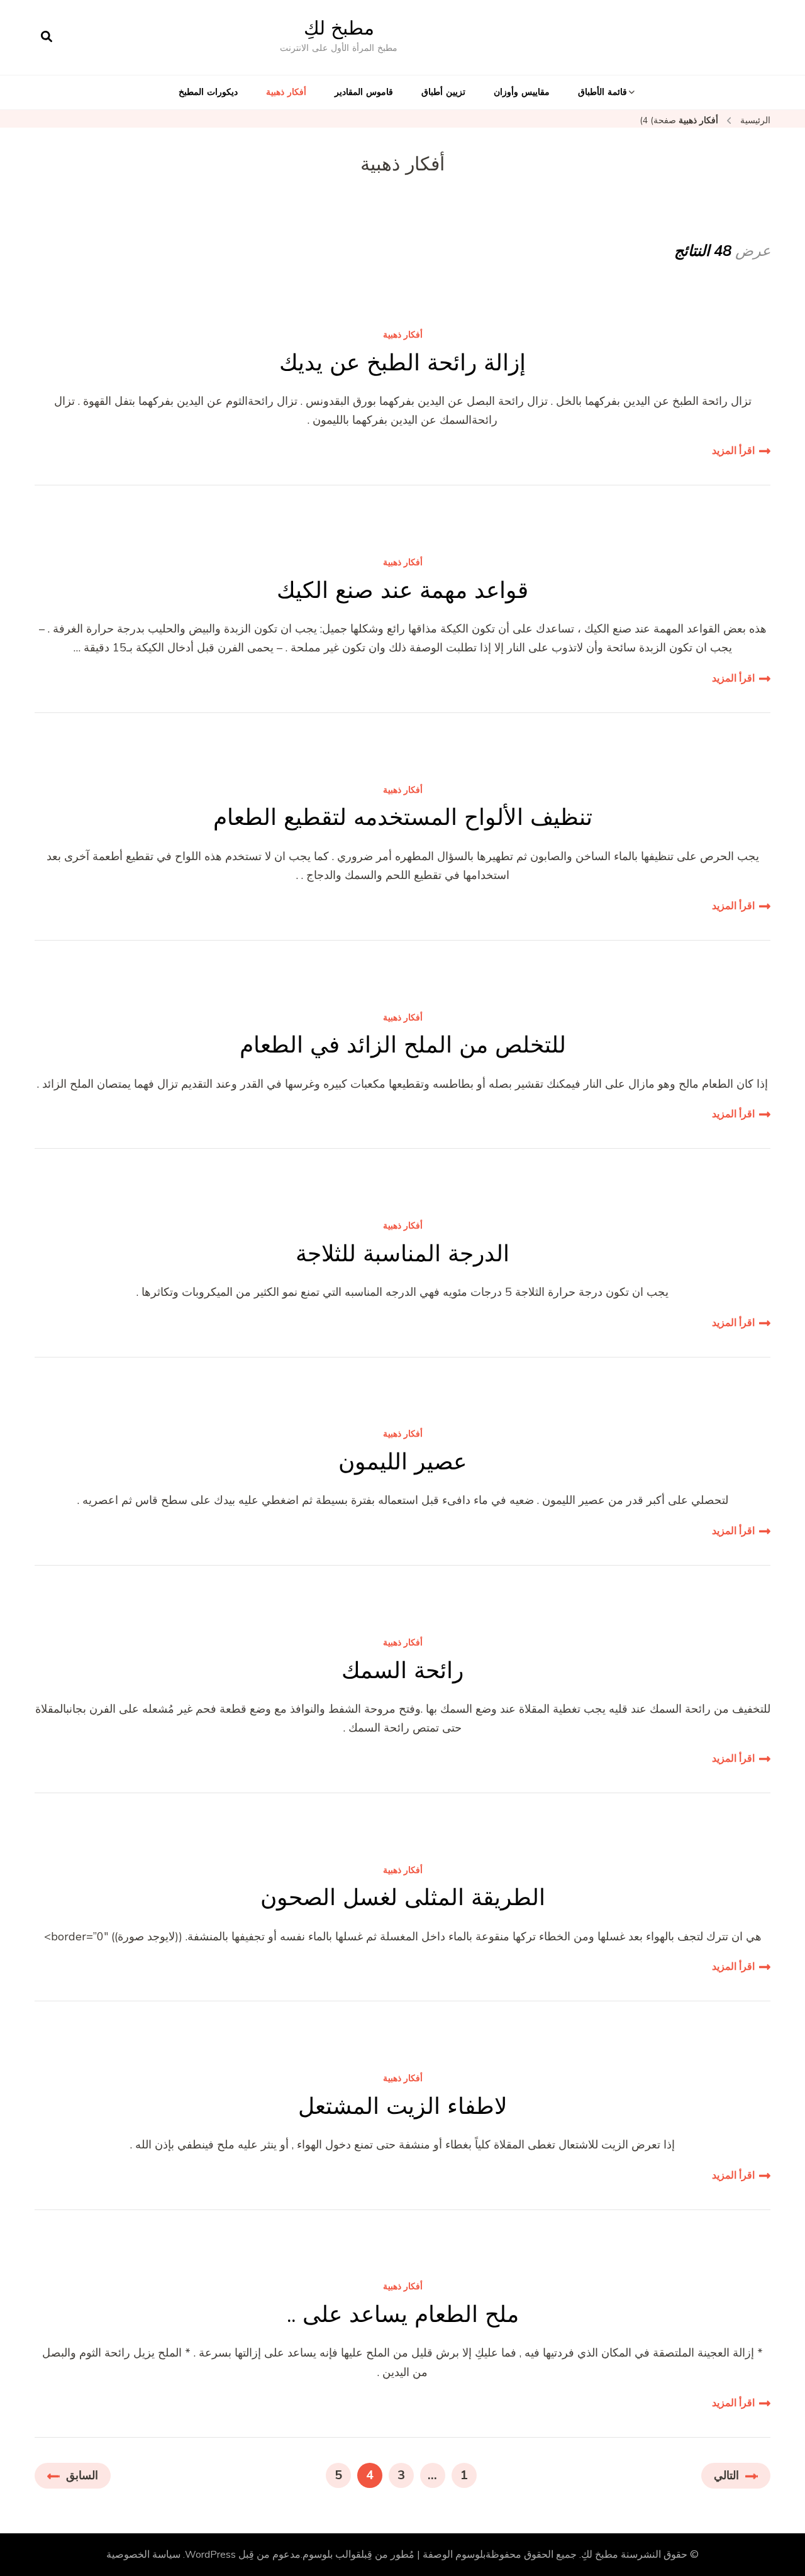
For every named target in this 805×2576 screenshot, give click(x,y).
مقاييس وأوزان (522, 92)
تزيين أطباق (443, 92)
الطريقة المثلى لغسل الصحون (403, 1897)
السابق (82, 2475)
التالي (726, 2475)
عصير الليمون (402, 1462)
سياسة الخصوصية (143, 2555)
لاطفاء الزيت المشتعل (403, 2106)
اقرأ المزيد (733, 451)
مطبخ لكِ (339, 28)
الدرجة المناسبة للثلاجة (402, 1253)
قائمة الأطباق (602, 92)
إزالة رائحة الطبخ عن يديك (402, 362)
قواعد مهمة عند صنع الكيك (402, 590)
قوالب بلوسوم (332, 2555)
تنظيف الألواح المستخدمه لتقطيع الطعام (403, 817)
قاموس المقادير (364, 92)
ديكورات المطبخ (208, 92)
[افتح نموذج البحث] (47, 37)
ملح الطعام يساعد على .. (403, 2314)
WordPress (210, 2555)
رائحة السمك (402, 1670)
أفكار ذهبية (286, 92)
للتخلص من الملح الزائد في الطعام (403, 1045)
